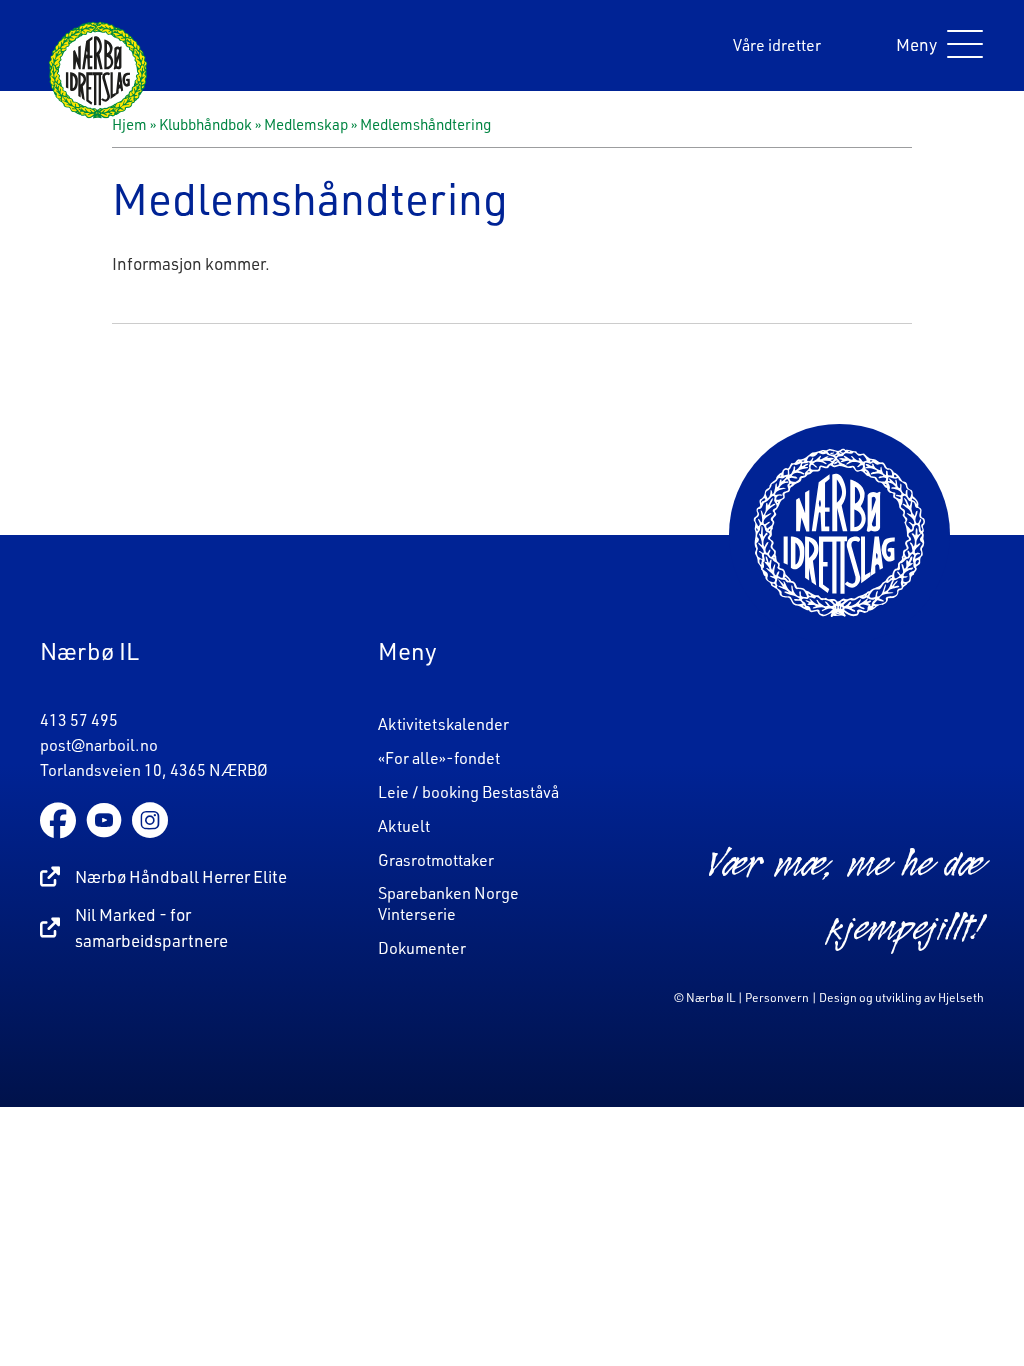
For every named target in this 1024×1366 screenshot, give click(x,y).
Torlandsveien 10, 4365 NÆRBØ (154, 770)
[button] (934, 45)
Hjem (129, 124)
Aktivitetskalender (443, 724)
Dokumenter (422, 948)
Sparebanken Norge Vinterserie (448, 903)
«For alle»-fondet (439, 758)
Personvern (777, 997)
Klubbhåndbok (205, 124)
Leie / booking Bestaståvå (468, 792)
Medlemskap (306, 124)
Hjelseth (961, 997)
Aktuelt (404, 826)
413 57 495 (79, 720)
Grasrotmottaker (436, 860)
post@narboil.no (99, 745)
